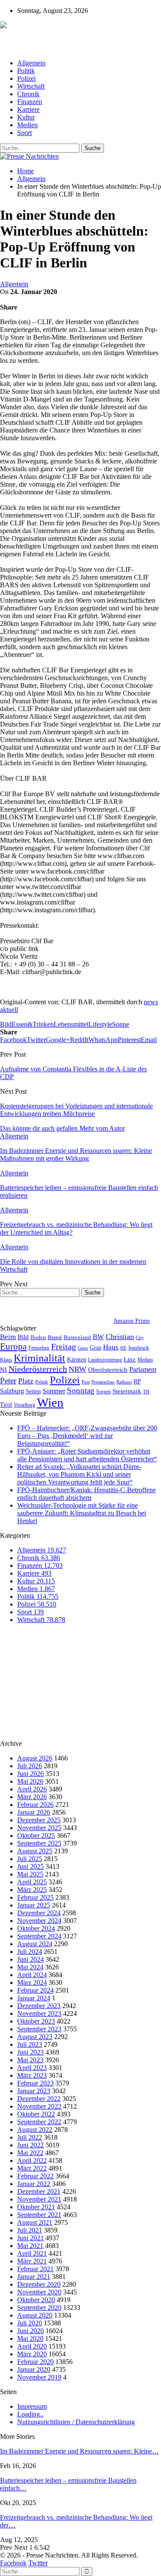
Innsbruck (139, 1348)
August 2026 (35, 1758)
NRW (77, 1369)
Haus (111, 1347)
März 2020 (32, 2354)
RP (137, 1381)
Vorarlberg (24, 1405)
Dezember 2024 (39, 1913)
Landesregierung (105, 1360)
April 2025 (32, 1882)
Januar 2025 (34, 1905)
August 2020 (35, 2315)
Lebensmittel (71, 1024)
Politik (26, 71)
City (140, 1337)
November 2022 (39, 2106)
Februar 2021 (35, 2269)
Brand (55, 1337)
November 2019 (39, 2377)
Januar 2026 (34, 1812)
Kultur (26, 117)
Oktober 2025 (36, 1835)
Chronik (28, 94)
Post (86, 1382)
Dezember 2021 (39, 2191)
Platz (26, 1381)
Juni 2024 (30, 1959)
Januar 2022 (34, 2184)
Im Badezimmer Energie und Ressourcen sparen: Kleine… (79, 2451)
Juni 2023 (30, 2052)
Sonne (121, 1024)
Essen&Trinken (33, 1024)
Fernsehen (39, 1348)
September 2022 (39, 2122)
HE (123, 1348)
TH (146, 1392)
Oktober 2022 (36, 2114)
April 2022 (32, 2160)
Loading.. (30, 2414)
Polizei (26, 78)
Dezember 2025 (39, 1820)
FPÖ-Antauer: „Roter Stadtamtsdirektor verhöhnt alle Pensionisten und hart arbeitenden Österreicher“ (87, 1455)
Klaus (6, 1360)
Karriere (28, 109)
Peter (8, 1381)
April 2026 (32, 1789)
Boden (38, 1337)
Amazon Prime (132, 1321)
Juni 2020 (30, 2331)
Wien (50, 1402)
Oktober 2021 (36, 2207)
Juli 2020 (30, 2323)
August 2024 (35, 1944)
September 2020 (39, 2308)
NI (3, 1369)
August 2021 (35, 2222)
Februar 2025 (35, 1897)
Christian (120, 1337)
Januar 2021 (34, 2277)
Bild (6, 1024)
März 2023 (32, 2075)
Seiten (33, 1391)
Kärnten (77, 1359)
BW (98, 1337)
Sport (24, 133)
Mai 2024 (30, 1967)
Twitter (38, 2563)
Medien (27, 125)
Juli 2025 (30, 1859)
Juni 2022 (30, 2145)
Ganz (83, 1348)
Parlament (143, 1369)
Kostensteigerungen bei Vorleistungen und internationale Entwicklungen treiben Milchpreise (76, 1110)
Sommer (54, 1391)
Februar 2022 (35, 2176)
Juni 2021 (30, 2238)
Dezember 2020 (39, 2284)
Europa (13, 1346)
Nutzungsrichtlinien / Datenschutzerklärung (76, 2422)
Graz (96, 1347)
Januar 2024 (34, 1998)
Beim (8, 1337)
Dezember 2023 (39, 2006)
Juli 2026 (30, 1766)
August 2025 (35, 1851)
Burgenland (77, 1337)
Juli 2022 (30, 2137)
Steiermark (127, 1391)
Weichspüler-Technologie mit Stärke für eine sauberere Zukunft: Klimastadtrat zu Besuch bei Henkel (82, 1513)
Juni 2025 (30, 1866)
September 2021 (39, 2215)
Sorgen (103, 1392)
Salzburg (12, 1391)
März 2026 (32, 1797)
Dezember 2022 (39, 2099)
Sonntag (81, 1391)
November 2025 (39, 1828)
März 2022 (32, 2168)
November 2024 (39, 1921)
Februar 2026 (35, 1805)
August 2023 (35, 2037)
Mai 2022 (30, 2153)
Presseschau (103, 1382)
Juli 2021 (30, 2230)
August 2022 (35, 2130)
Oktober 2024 (36, 1928)
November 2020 (39, 2292)
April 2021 (32, 2253)
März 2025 (32, 1890)
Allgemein (31, 63)
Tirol (6, 1405)
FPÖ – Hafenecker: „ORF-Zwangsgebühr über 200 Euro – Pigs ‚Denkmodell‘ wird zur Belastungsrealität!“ (87, 1436)
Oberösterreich (108, 1369)
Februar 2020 (35, 2362)
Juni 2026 (30, 1774)
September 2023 (39, 2029)
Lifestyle (100, 1024)
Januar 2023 (34, 2091)
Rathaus (124, 1382)
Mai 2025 (30, 1874)
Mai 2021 (30, 2246)
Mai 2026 (30, 1781)
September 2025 (39, 1843)
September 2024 (39, 1936)
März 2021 (32, 2261)
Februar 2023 (35, 2083)
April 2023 (32, 2068)
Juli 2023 (30, 2044)
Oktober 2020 (36, 2300)
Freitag (64, 1346)
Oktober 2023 (36, 2021)
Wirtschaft (31, 86)
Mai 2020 (30, 2338)
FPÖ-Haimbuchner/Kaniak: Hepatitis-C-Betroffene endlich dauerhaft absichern (87, 1494)
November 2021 (39, 2199)
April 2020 (32, 2346)
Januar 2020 (34, 2369)
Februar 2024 (35, 1990)
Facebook (13, 2563)
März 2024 (32, 1983)
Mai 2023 (30, 2060)
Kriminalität (39, 1358)
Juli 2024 (30, 1952)
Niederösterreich (38, 1369)
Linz (130, 1359)
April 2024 (32, 1975)
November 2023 (39, 2013)
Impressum (32, 2406)
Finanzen (30, 102)
